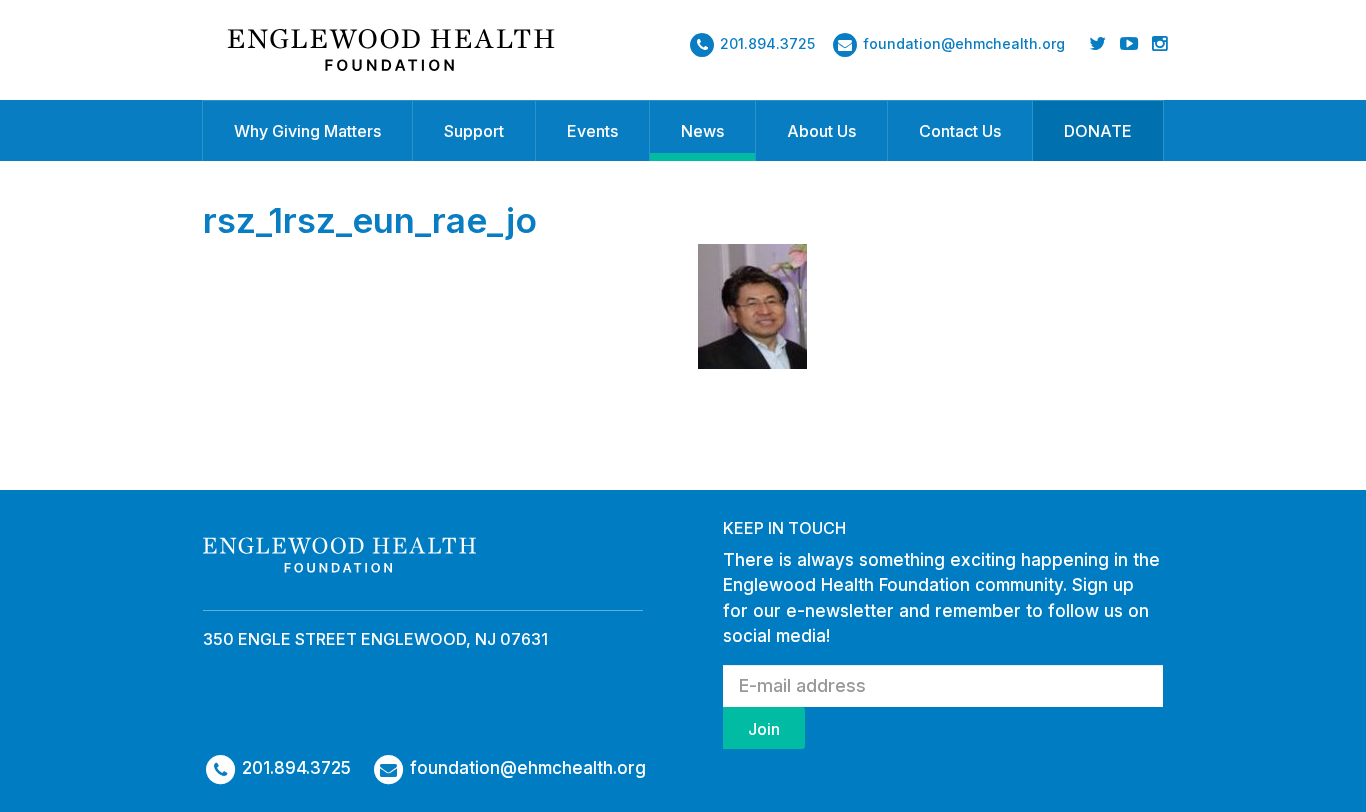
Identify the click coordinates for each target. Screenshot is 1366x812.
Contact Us (960, 131)
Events (592, 131)
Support (474, 131)
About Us (821, 131)
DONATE (1098, 131)
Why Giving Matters (307, 131)
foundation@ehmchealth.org (964, 43)
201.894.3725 (767, 43)
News (702, 131)
